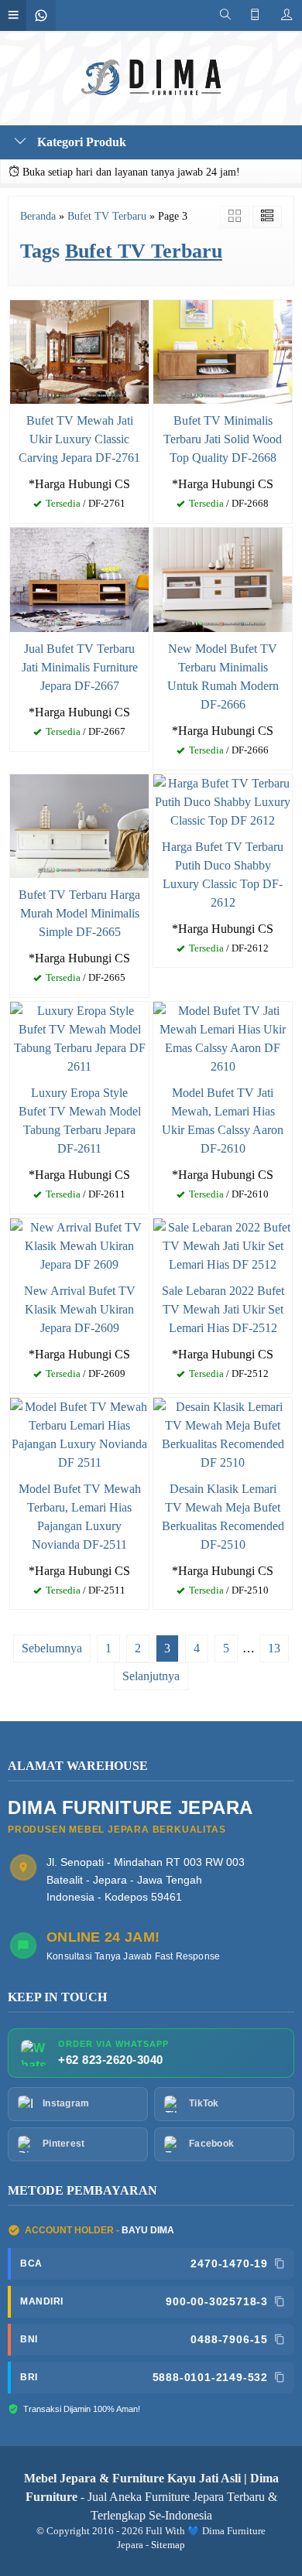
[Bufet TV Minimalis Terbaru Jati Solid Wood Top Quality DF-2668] (223, 351)
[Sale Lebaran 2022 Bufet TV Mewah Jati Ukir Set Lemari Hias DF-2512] (223, 1244)
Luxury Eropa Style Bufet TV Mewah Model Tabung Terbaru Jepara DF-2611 (80, 1121)
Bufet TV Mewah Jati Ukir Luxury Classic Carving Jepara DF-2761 (79, 439)
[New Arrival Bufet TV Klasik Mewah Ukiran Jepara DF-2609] (79, 1244)
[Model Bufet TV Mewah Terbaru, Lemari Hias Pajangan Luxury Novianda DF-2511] (79, 1433)
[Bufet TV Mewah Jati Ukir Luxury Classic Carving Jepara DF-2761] (79, 351)
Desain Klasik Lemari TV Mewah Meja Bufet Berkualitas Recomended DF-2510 (223, 1517)
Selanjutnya (151, 1676)
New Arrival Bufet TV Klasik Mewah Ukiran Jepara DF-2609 (80, 1309)
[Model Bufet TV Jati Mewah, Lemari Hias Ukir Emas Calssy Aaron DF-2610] (223, 1037)
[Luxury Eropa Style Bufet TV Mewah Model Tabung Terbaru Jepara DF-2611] (79, 1037)
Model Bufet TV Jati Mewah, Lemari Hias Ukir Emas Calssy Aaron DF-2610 (223, 1121)
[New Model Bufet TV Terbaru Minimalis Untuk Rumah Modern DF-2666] (223, 578)
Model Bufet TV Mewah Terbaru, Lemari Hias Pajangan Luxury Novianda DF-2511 (80, 1517)
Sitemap (168, 2545)
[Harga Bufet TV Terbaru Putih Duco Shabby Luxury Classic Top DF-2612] (223, 800)
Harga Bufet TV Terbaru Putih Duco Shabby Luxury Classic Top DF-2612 (223, 875)
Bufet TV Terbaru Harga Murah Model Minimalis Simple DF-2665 (79, 913)
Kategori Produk (80, 142)
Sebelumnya (52, 1648)
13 (274, 1648)
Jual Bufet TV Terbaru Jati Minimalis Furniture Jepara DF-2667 (80, 667)
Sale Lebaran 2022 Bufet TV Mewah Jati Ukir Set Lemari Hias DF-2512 (223, 1309)
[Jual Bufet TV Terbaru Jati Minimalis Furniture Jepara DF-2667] (79, 578)
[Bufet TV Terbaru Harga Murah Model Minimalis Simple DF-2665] (79, 824)
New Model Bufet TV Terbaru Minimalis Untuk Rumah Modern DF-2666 (223, 676)
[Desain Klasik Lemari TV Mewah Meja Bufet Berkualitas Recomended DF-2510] (223, 1433)
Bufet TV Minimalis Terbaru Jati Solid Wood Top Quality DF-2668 (223, 439)
